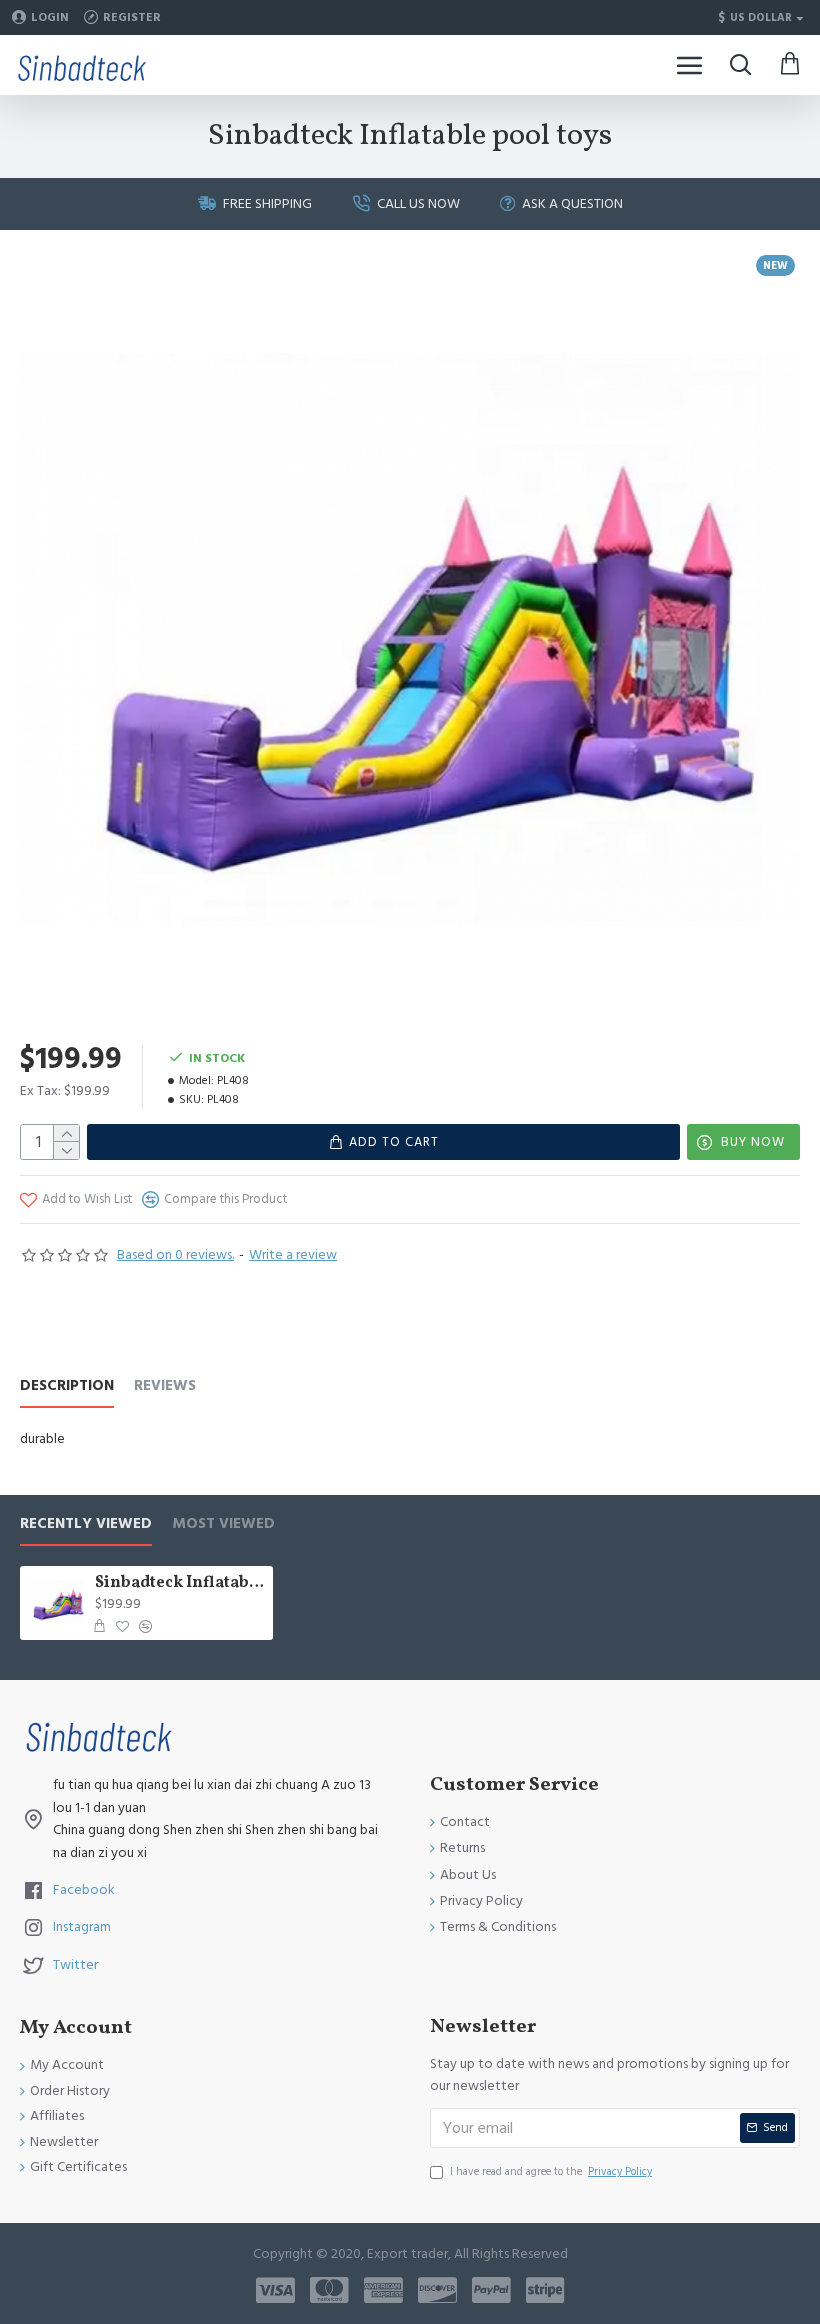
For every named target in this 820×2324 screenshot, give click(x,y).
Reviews (165, 1386)
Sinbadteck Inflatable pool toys (180, 1583)
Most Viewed (223, 1524)
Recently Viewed (86, 1524)
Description (67, 1386)
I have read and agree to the (551, 2171)
